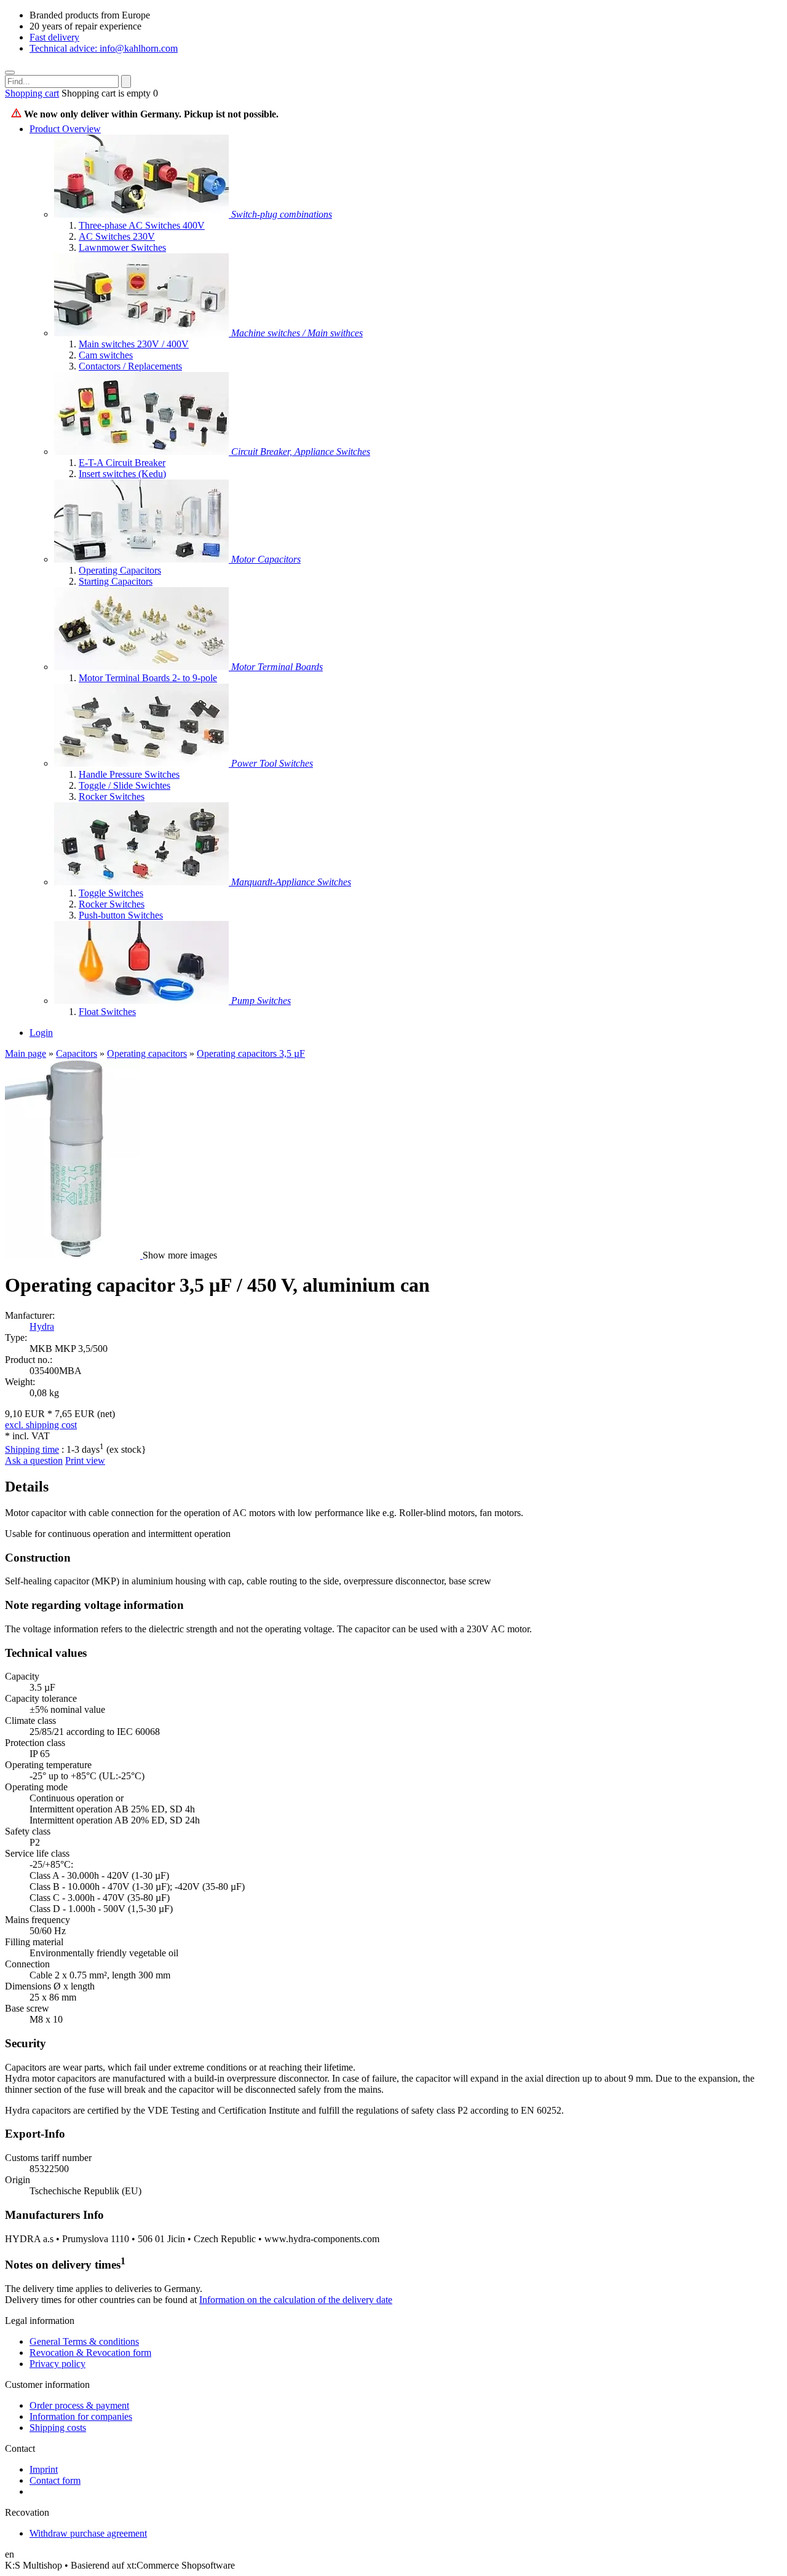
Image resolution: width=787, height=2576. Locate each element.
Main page (26, 1053)
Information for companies (81, 2416)
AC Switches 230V (117, 236)
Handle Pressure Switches (129, 774)
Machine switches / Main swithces (297, 333)
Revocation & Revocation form (90, 2353)
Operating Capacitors (120, 570)
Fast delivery (54, 37)
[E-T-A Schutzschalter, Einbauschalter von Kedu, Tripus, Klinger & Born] (143, 452)
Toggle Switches (111, 893)
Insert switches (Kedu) (122, 474)
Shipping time (32, 1449)
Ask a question (34, 1460)
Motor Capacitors (266, 559)
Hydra (42, 1326)
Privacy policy (57, 2364)
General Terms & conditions (84, 2341)
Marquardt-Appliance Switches (291, 882)
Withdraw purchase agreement (88, 2533)
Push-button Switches (121, 915)
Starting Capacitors (116, 581)
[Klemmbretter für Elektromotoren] (143, 667)
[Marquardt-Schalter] (143, 882)
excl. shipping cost (41, 1425)
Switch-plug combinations (282, 214)
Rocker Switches (112, 796)
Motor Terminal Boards (277, 667)
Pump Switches (261, 1001)
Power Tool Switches (272, 763)
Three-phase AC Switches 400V (142, 225)
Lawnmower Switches (122, 247)
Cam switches (106, 355)
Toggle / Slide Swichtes (125, 785)
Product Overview (65, 129)
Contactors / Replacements (130, 366)
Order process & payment (79, 2405)
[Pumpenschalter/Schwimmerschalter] (143, 1001)
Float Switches (107, 1012)
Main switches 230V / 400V (134, 344)
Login (41, 1033)
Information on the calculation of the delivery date (296, 2300)
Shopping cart (32, 93)
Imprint (44, 2469)
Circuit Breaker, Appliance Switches (301, 452)
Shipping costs (58, 2428)
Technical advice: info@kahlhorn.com (104, 48)
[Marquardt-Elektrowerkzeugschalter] (143, 763)
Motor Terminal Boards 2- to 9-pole (148, 678)
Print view (85, 1460)
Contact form (55, 2480)
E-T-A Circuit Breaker (122, 463)
